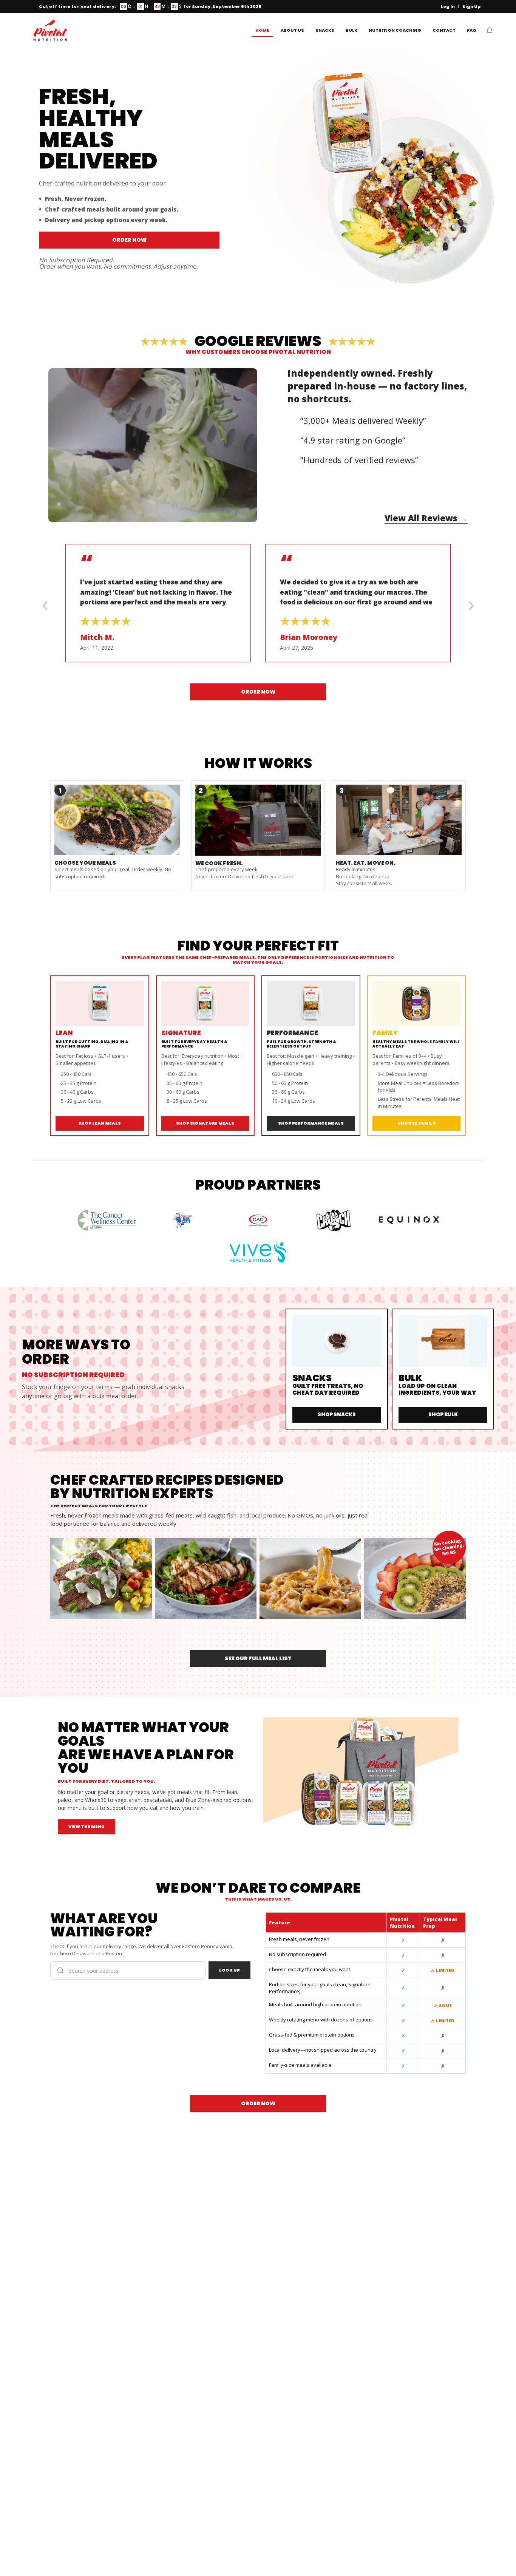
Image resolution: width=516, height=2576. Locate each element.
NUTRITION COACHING (395, 30)
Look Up (229, 1970)
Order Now (129, 240)
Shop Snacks (337, 1415)
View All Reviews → (426, 518)
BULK (351, 30)
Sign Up (472, 6)
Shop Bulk (443, 1415)
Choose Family (416, 1123)
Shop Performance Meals (311, 1123)
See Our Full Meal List (258, 1658)
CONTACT (444, 30)
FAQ (472, 30)
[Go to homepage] (50, 30)
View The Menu (87, 1827)
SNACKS (325, 30)
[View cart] (490, 30)
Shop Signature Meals (205, 1123)
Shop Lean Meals (100, 1123)
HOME (262, 30)
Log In (448, 6)
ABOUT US (292, 30)
